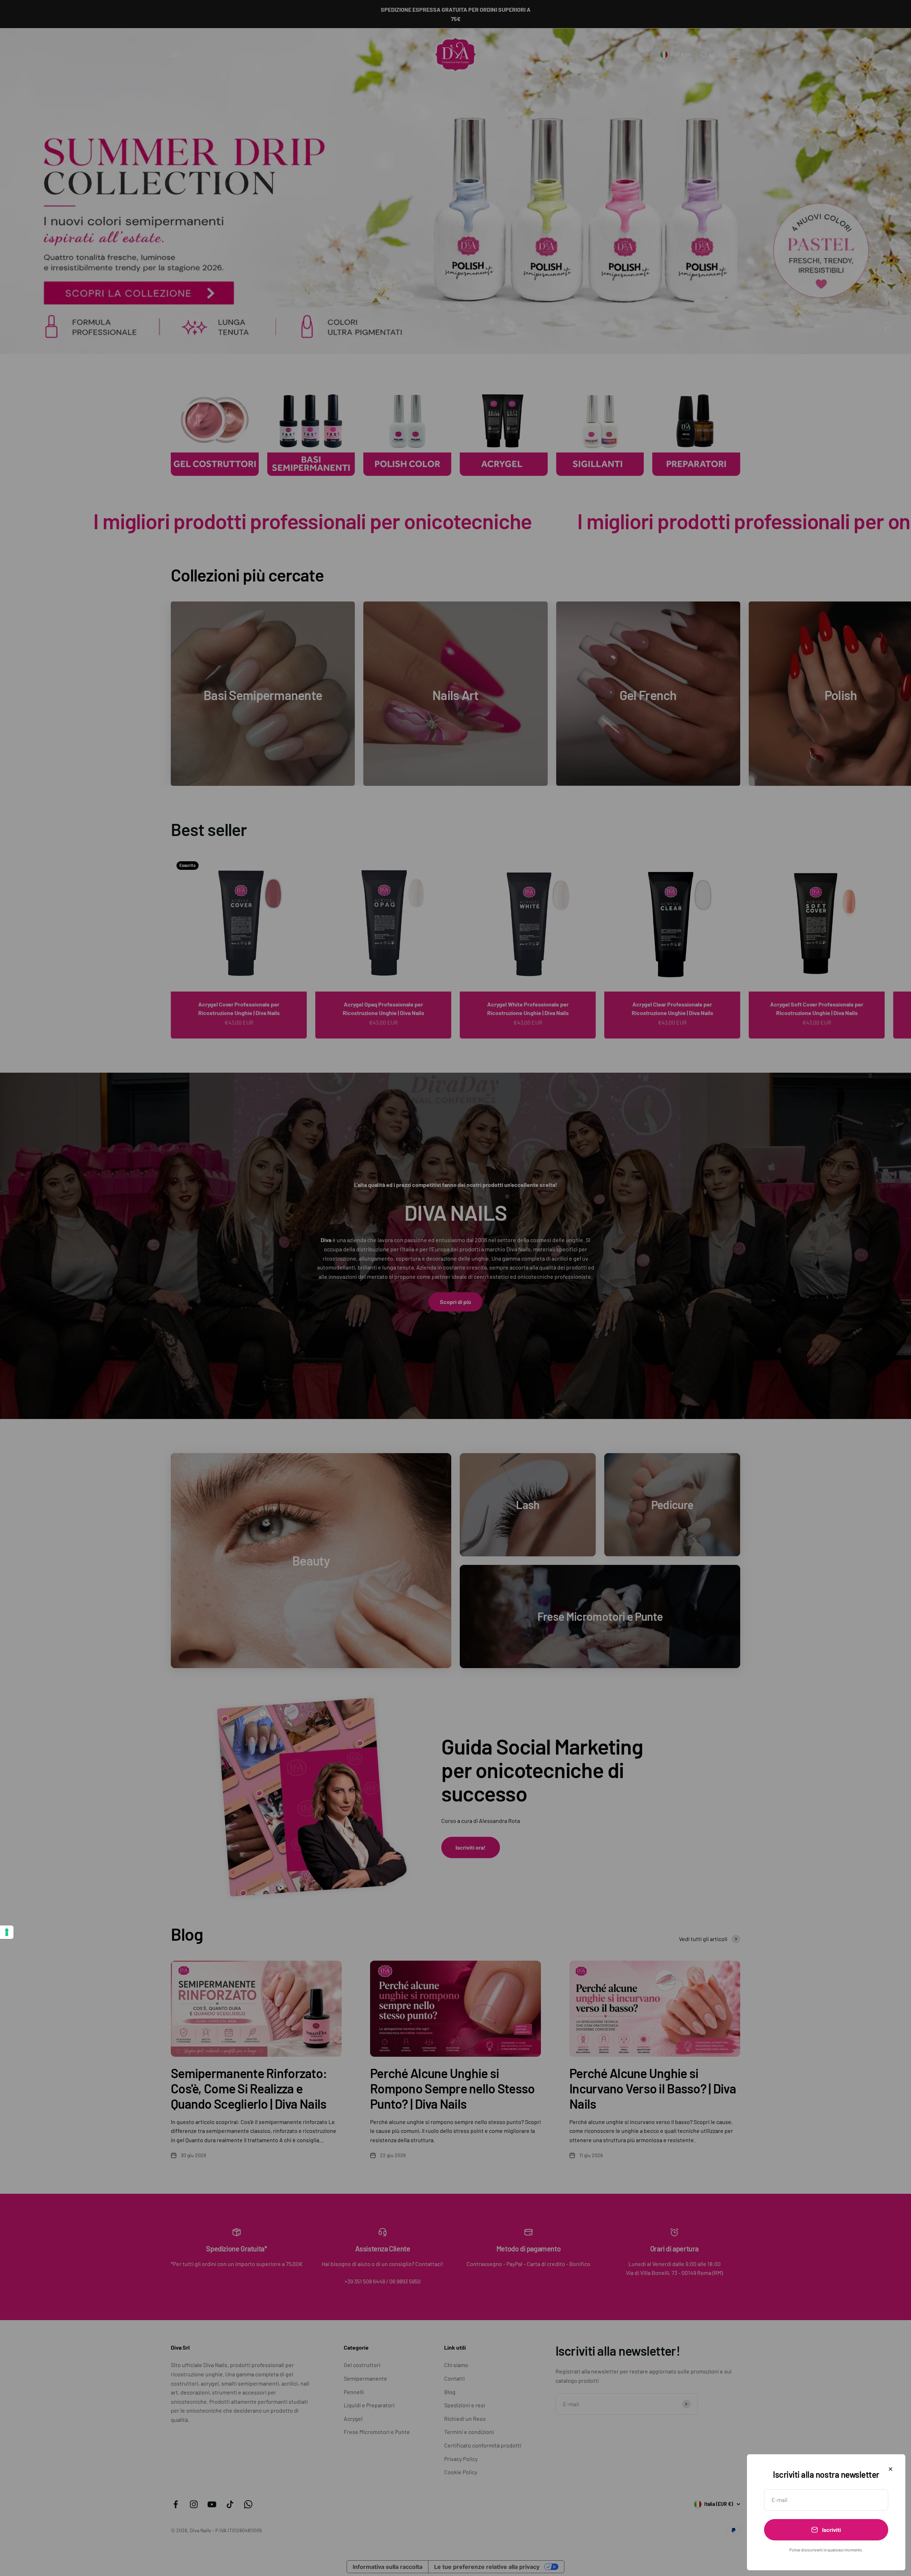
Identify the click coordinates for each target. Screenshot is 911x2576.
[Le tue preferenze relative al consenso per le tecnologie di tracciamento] (7, 1932)
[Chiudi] (891, 2469)
